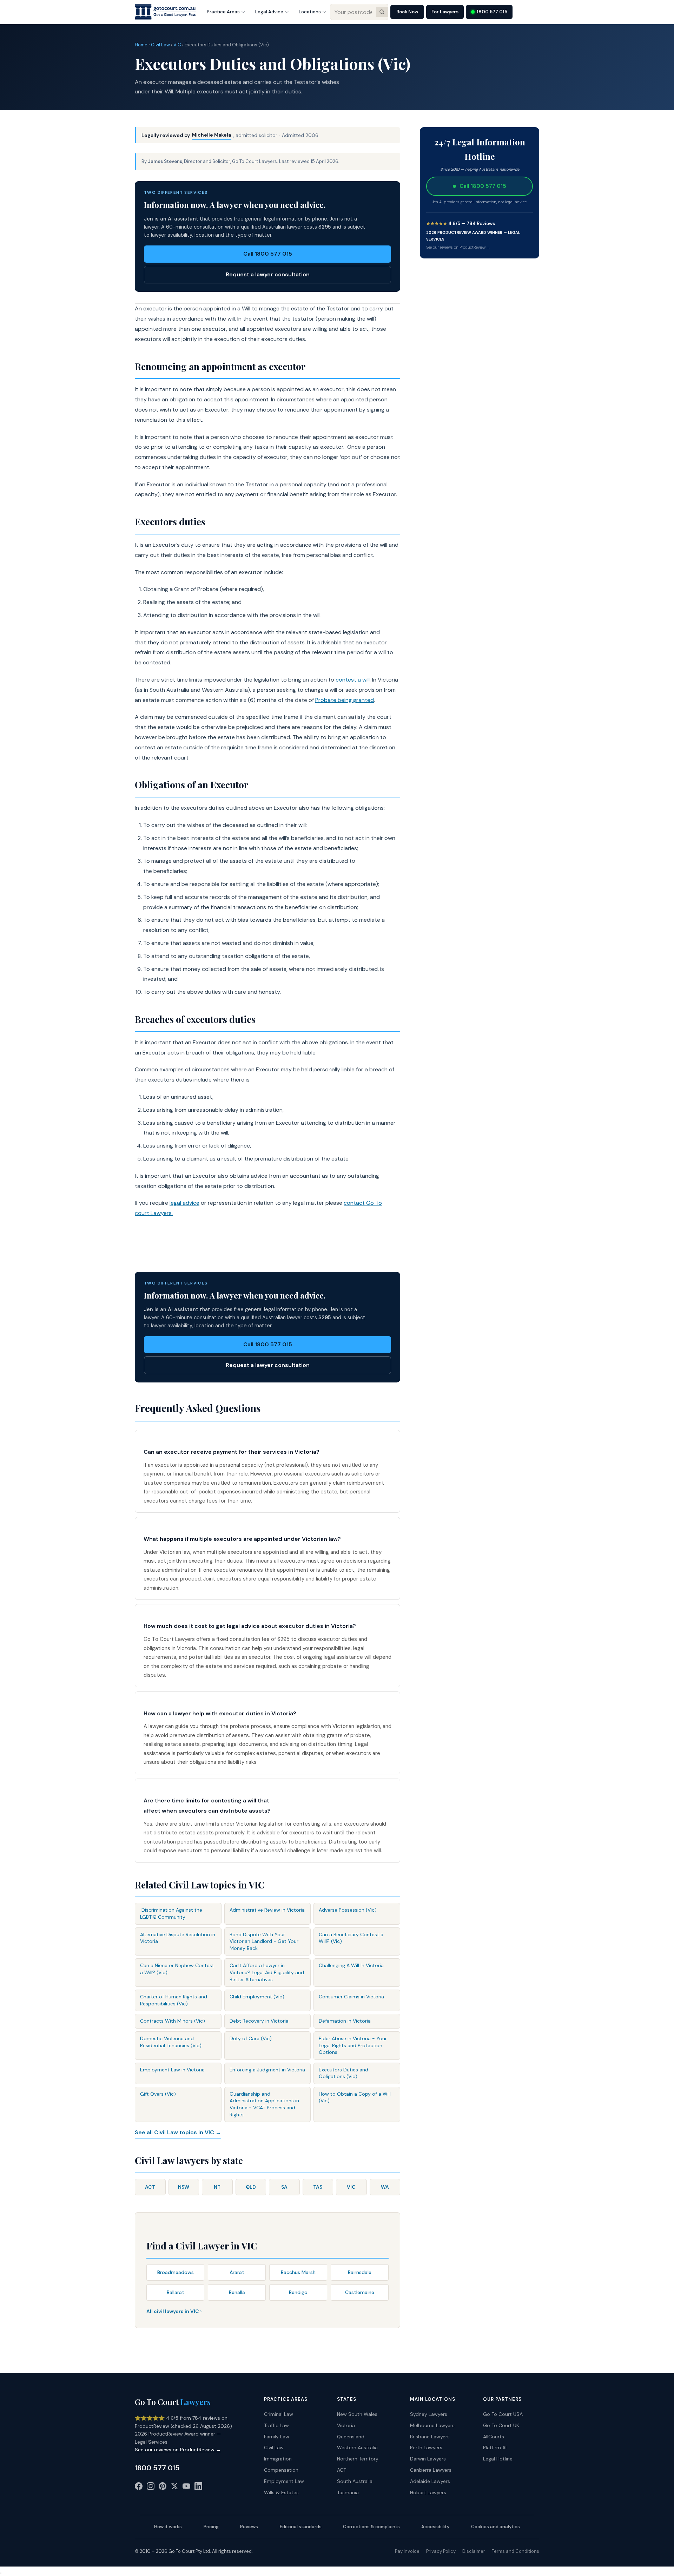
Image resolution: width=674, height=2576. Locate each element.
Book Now (407, 12)
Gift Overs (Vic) (158, 2094)
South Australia (355, 2481)
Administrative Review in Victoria (267, 1910)
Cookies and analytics (495, 2527)
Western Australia (357, 2447)
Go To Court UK (501, 2425)
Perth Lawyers (426, 2447)
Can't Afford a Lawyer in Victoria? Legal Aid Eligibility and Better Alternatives (267, 1972)
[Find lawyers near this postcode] (382, 12)
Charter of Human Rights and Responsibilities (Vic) (174, 2000)
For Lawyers (445, 12)
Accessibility (435, 2527)
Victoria (346, 2425)
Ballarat (176, 2292)
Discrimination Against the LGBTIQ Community (171, 1913)
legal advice (184, 1203)
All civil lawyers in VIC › (174, 2311)
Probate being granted (345, 700)
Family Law (277, 2437)
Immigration (278, 2459)
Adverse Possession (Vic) (348, 1910)
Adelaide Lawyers (430, 2481)
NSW (184, 2187)
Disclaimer (474, 2551)
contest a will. (353, 680)
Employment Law (284, 2481)
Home (141, 45)
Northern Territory (358, 2459)
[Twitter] (174, 2488)
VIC (177, 45)
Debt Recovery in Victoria (259, 2021)
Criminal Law (279, 2414)
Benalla (237, 2292)
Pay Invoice (407, 2551)
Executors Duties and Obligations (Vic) (343, 2073)
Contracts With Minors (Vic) (173, 2021)
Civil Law (160, 45)
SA (284, 2187)
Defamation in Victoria (345, 2021)
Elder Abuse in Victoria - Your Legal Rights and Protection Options (353, 2045)
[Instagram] (151, 2488)
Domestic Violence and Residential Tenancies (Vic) (171, 2042)
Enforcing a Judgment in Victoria (267, 2070)
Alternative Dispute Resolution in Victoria (178, 1938)
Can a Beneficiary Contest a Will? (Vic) (351, 1938)
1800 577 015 (492, 12)
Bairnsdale (360, 2272)
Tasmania (348, 2492)
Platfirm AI (495, 2447)
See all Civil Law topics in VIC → (178, 2132)
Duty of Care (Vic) (251, 2038)
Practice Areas (223, 12)
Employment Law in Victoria (172, 2070)
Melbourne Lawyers (432, 2425)
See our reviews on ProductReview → (458, 247)
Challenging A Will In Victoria (351, 1965)
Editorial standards (301, 2527)
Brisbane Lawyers (430, 2437)
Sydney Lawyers (429, 2414)
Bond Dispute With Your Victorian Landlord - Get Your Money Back (264, 1941)
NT (217, 2187)
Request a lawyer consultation (268, 274)
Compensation (281, 2470)
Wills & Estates (281, 2492)
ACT (150, 2187)
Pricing (211, 2527)
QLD (251, 2187)
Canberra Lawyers (431, 2470)
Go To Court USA (503, 2414)
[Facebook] (139, 2488)
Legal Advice (269, 12)
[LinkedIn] (198, 2488)
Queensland (351, 2437)
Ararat (237, 2272)
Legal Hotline (498, 2459)
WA (385, 2187)
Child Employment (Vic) (257, 1997)
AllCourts (494, 2437)
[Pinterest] (163, 2488)
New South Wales (357, 2414)
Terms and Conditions (516, 2551)
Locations (310, 12)
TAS (318, 2187)
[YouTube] (186, 2488)
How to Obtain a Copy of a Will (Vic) (355, 2097)
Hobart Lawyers (428, 2492)
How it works (168, 2527)
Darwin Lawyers (428, 2459)
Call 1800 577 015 (268, 254)
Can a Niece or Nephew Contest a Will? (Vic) (177, 1969)
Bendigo (298, 2292)
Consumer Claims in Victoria (351, 1997)
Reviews (249, 2527)
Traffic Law (276, 2425)
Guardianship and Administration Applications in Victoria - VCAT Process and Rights (264, 2104)
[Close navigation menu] (1, 2573)
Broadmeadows (176, 2272)
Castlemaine (360, 2292)
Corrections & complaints (371, 2527)
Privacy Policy (441, 2551)
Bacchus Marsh (298, 2272)
